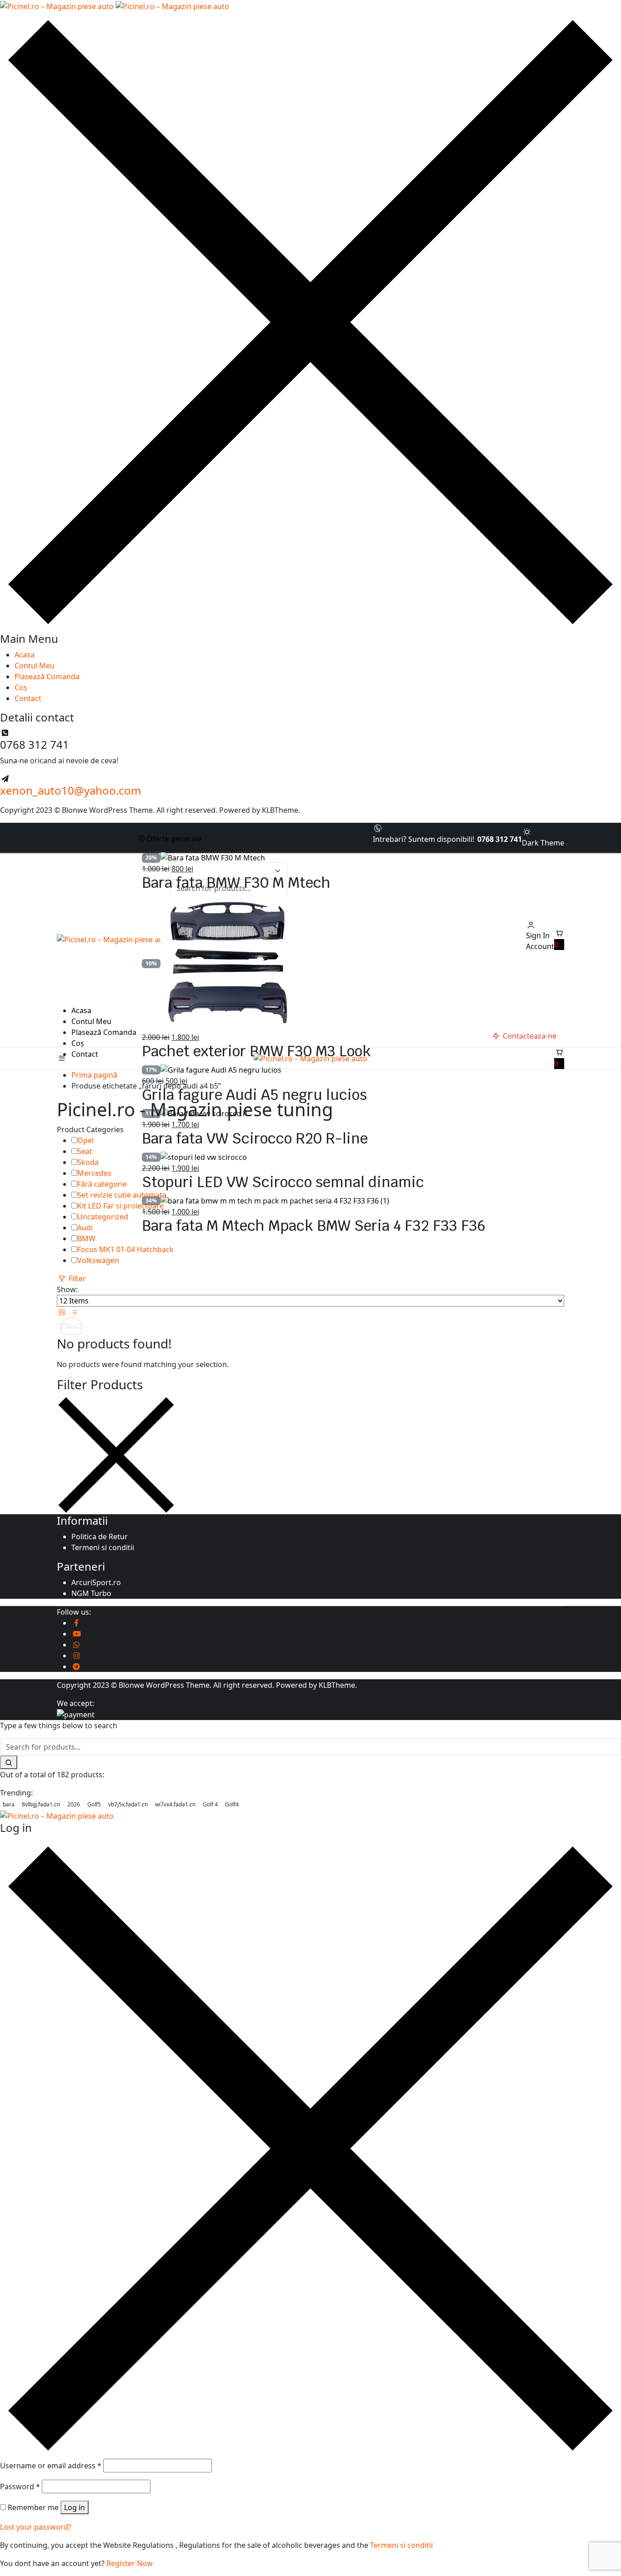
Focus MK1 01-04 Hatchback (125, 1249)
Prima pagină (94, 1075)
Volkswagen (98, 1260)
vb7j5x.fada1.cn (128, 1804)
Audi (85, 1228)
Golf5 (94, 1804)
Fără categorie (102, 1184)
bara (9, 1804)
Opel (85, 1140)
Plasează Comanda (47, 676)
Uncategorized (103, 1217)
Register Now (130, 2563)
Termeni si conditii (103, 1547)
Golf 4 (210, 1804)
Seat (85, 1151)
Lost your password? (36, 2527)
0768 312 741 (500, 839)
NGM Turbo (91, 1593)
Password (20, 2486)
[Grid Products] (63, 1312)
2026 (74, 1804)
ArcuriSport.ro (96, 1582)
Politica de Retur (100, 1537)
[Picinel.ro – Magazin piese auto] (115, 5)
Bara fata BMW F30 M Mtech (236, 883)
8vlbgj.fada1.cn (41, 1804)
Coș (21, 687)
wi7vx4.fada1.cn (175, 1804)
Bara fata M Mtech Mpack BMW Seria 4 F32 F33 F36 (314, 1226)
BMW (86, 1238)
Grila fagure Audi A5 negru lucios (254, 1095)
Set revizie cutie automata (122, 1195)
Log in (75, 2507)
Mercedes (94, 1173)
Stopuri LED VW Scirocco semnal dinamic (283, 1182)
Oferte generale (174, 839)
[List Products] (74, 1312)
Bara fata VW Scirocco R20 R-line (255, 1138)
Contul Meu (35, 666)
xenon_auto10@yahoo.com (70, 790)
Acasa (25, 655)
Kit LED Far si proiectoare (120, 1206)
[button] (559, 939)
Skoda (88, 1162)
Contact (28, 698)
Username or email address (51, 2466)
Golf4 (232, 1804)
